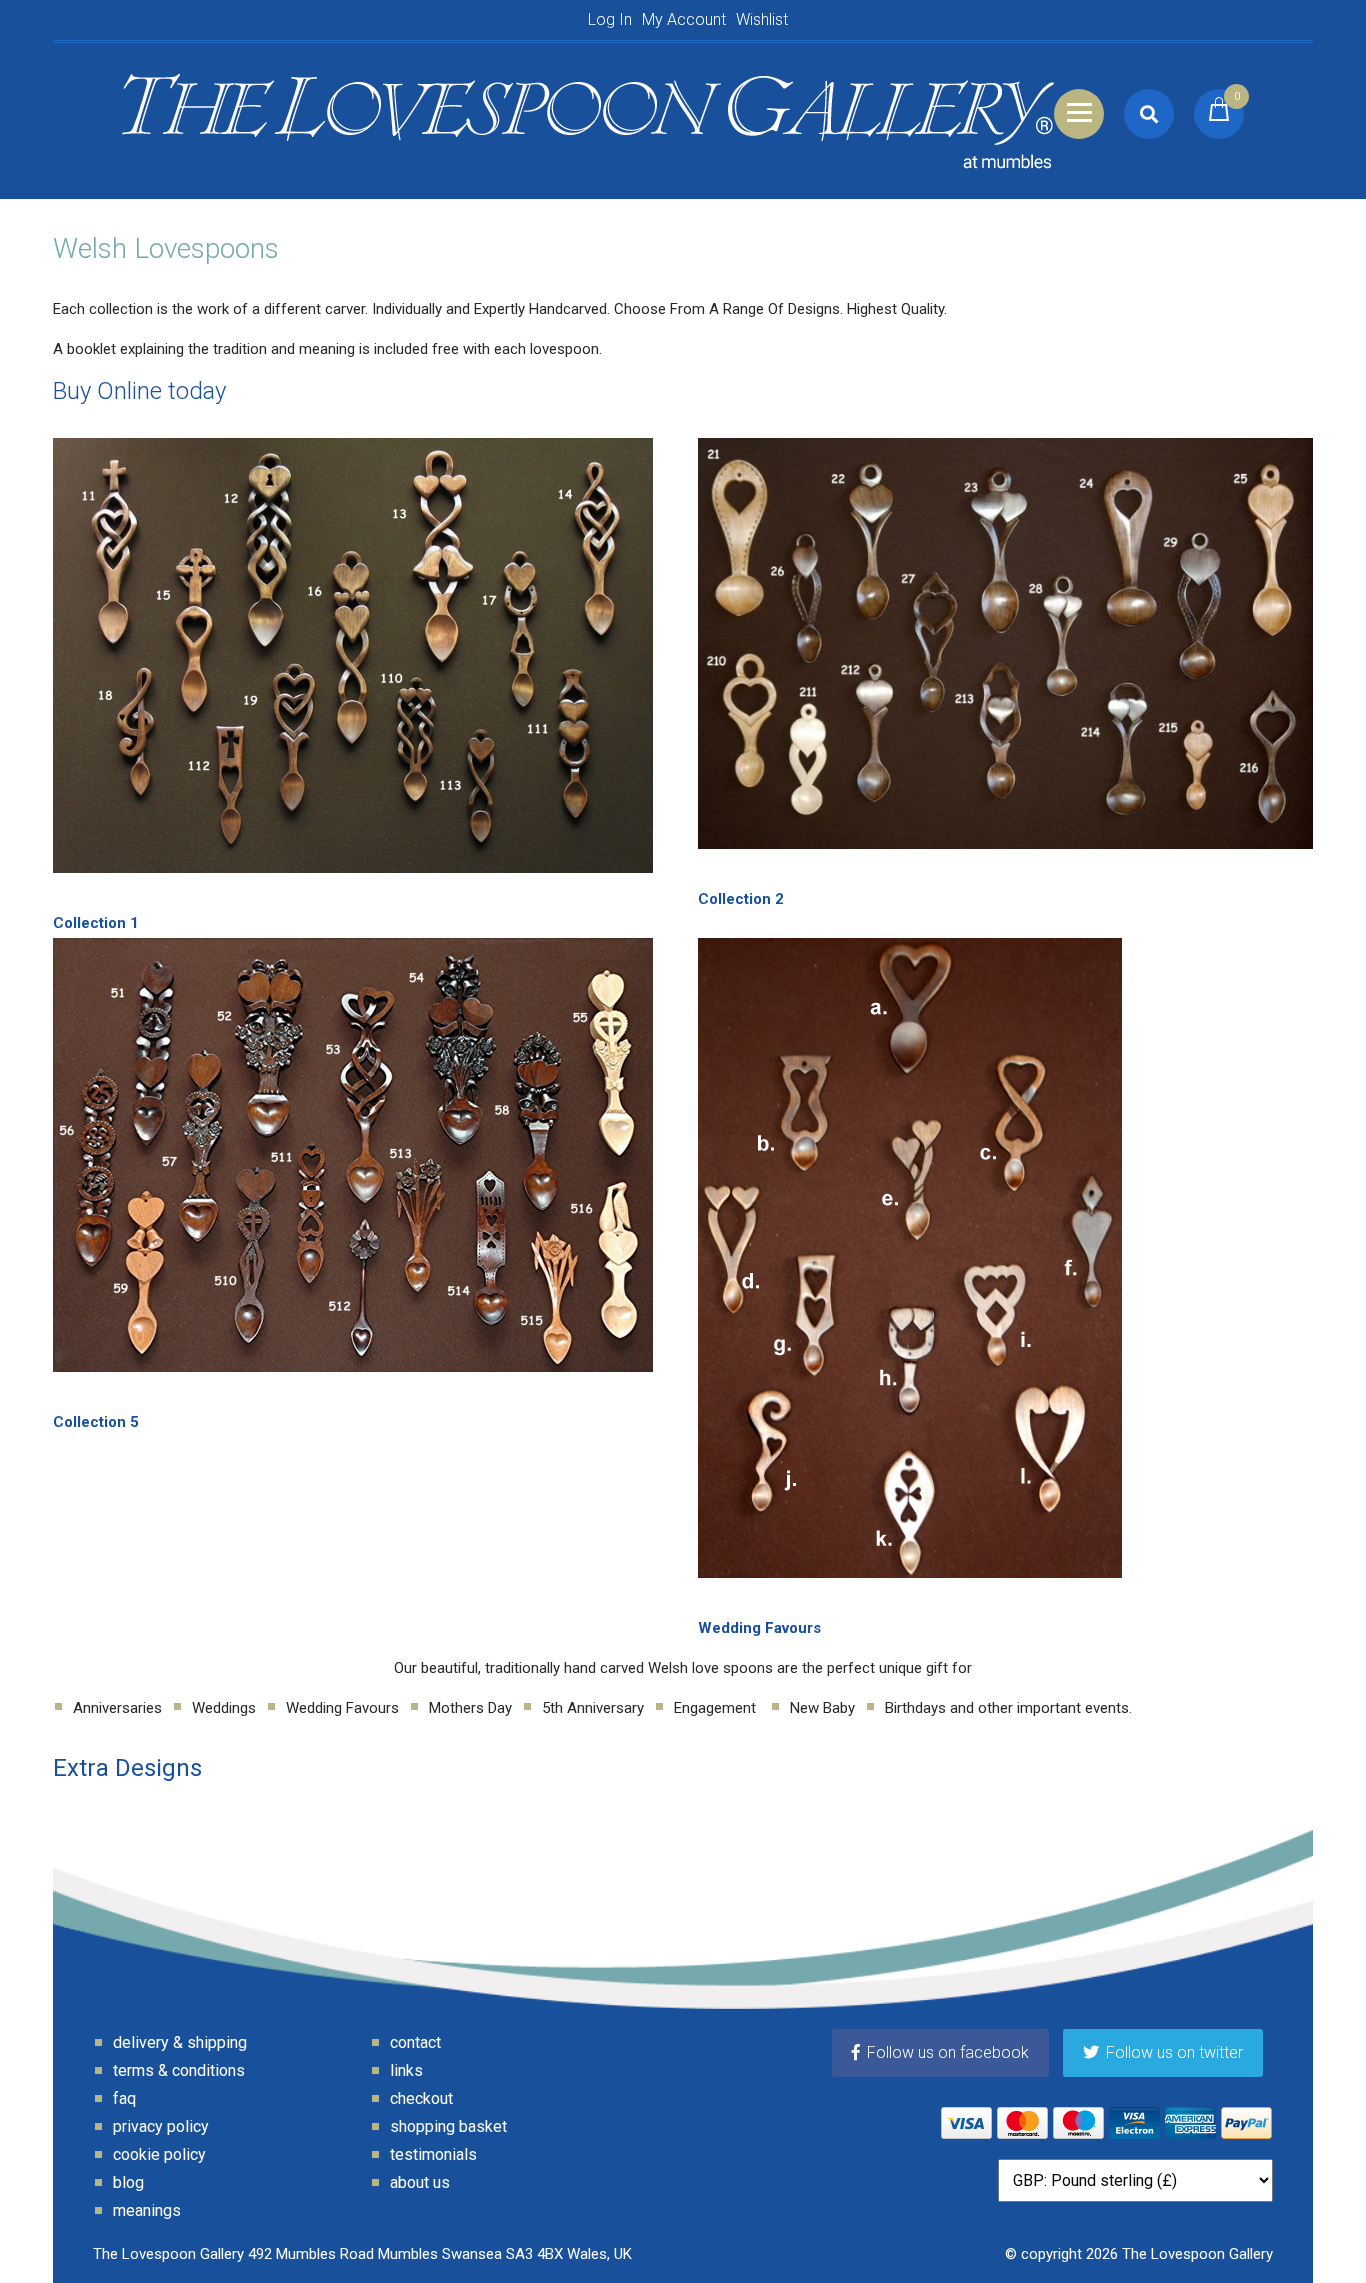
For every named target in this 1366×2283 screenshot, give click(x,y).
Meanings (147, 2210)
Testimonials (433, 2154)
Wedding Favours (759, 1628)
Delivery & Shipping (180, 2042)
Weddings (224, 1708)
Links (406, 2070)
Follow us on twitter (1174, 2052)
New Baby (822, 1708)
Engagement (717, 1708)
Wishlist (762, 19)
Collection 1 (96, 923)
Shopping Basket (448, 2126)
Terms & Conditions (179, 2070)
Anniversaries (117, 1708)
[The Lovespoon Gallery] (588, 113)
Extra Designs (127, 1768)
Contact (415, 2042)
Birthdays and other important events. (1008, 1708)
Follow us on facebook (948, 2052)
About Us (420, 2182)
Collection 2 (741, 899)
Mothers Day (470, 1708)
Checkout (421, 2098)
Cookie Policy (159, 2154)
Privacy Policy (161, 2126)
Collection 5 (96, 1422)
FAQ (124, 2098)
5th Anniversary (593, 1708)
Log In (610, 19)
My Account (684, 19)
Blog (128, 2182)
